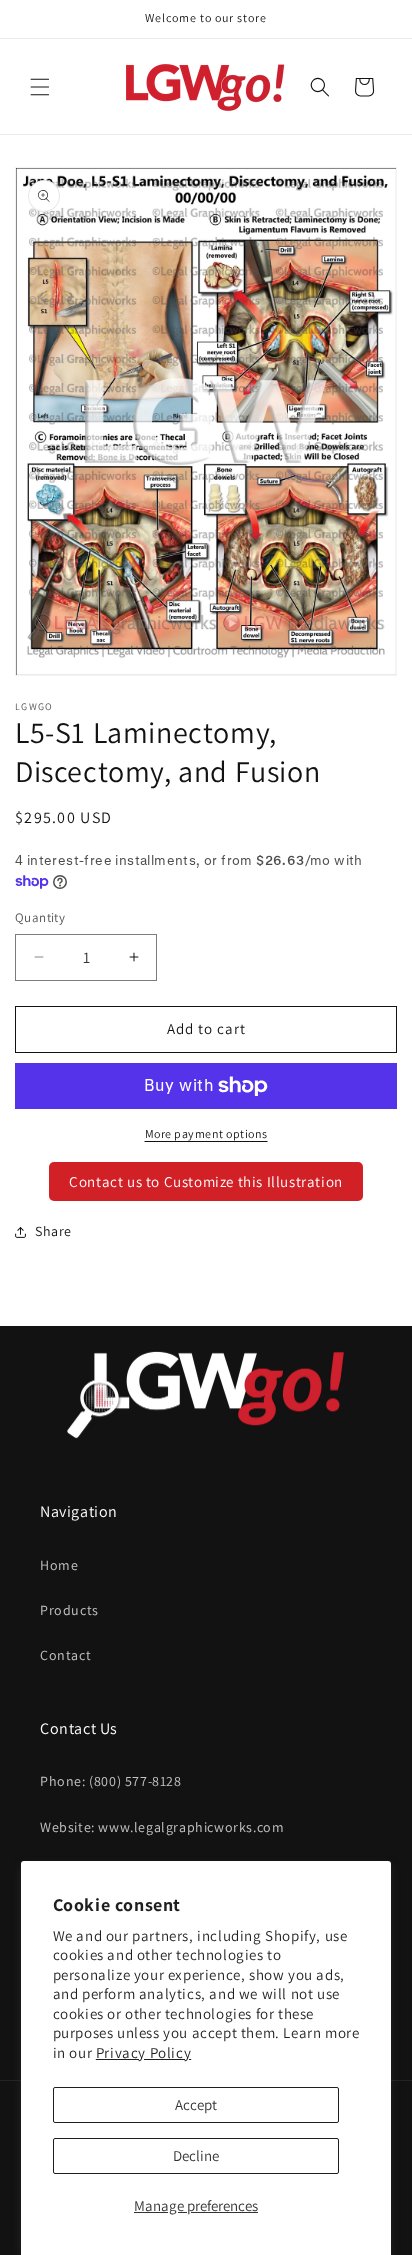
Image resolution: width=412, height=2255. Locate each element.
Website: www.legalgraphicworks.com (162, 1827)
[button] (40, 87)
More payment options (206, 1133)
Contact (65, 1655)
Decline (196, 2155)
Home (59, 1565)
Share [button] (53, 1231)
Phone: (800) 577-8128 (111, 1781)
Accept (196, 2104)
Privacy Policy (143, 2052)
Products (69, 1610)
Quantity (40, 917)
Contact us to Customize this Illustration (206, 1181)
